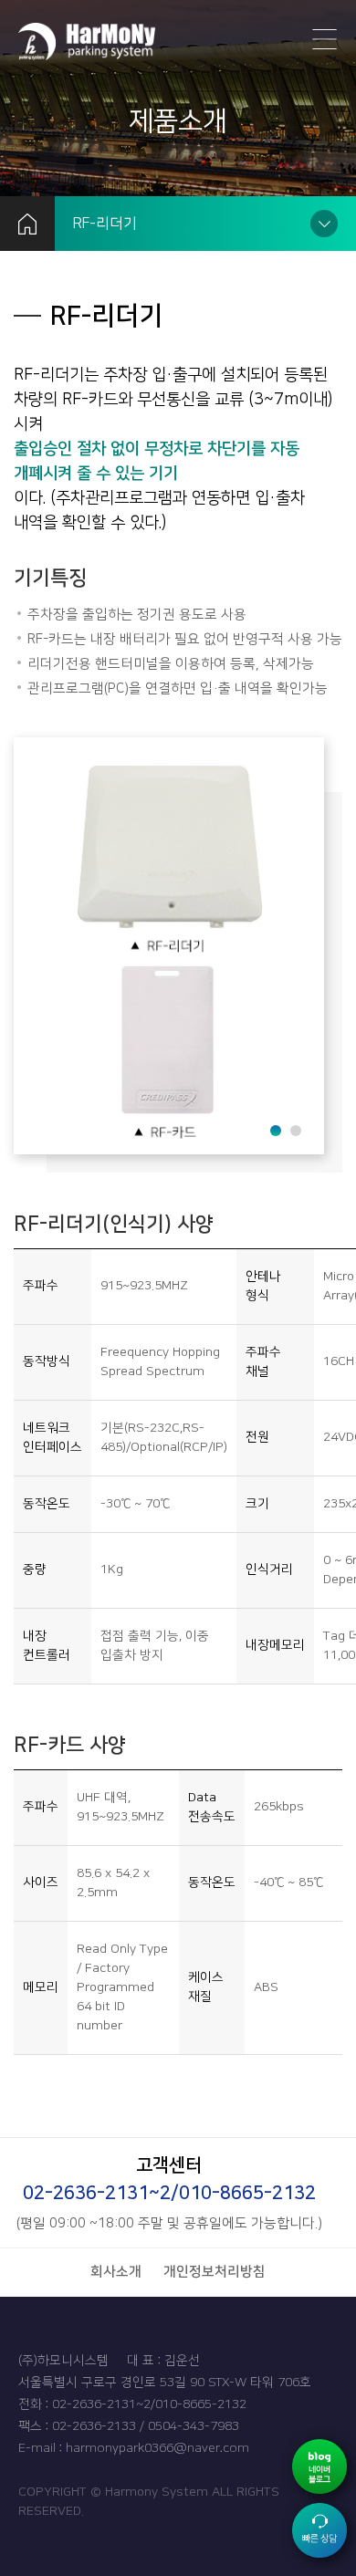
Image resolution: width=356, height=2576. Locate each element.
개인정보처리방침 (215, 2272)
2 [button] (294, 1129)
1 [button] (274, 1129)
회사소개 (116, 2272)
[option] (169, 946)
